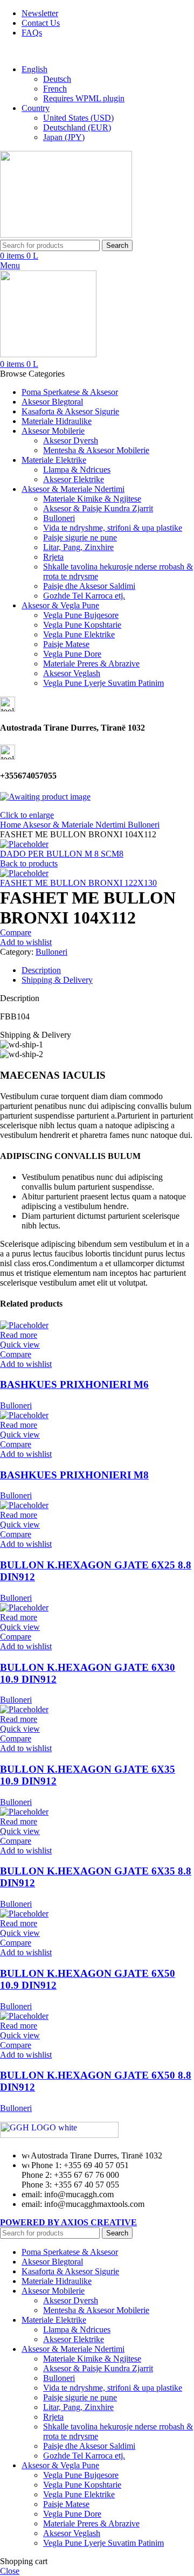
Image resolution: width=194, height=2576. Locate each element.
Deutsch (57, 79)
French (55, 89)
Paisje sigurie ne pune (80, 537)
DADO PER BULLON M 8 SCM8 (62, 854)
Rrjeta (53, 557)
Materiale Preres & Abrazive (91, 664)
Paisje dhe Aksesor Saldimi (89, 586)
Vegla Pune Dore (72, 654)
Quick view (20, 1345)
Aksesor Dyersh (71, 440)
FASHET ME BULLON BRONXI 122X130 (78, 883)
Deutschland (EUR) (77, 127)
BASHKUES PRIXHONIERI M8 (74, 1475)
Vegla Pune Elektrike (79, 634)
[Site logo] (66, 235)
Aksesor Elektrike (74, 479)
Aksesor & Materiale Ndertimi (75, 825)
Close (10, 2571)
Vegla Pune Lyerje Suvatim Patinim (103, 683)
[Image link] (59, 2135)
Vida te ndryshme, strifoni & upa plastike (113, 528)
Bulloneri (59, 518)
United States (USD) (78, 118)
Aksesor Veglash (72, 673)
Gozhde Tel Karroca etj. (84, 596)
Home (11, 825)
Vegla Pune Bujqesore (81, 615)
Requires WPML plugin (84, 98)
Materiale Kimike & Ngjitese (92, 499)
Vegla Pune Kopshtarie (82, 625)
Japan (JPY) (64, 137)
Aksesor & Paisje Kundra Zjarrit (98, 508)
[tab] (108, 970)
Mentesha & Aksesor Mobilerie (96, 450)
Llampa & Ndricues (77, 470)
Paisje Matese (66, 644)
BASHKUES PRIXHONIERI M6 (74, 1384)
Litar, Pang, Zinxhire (78, 547)
